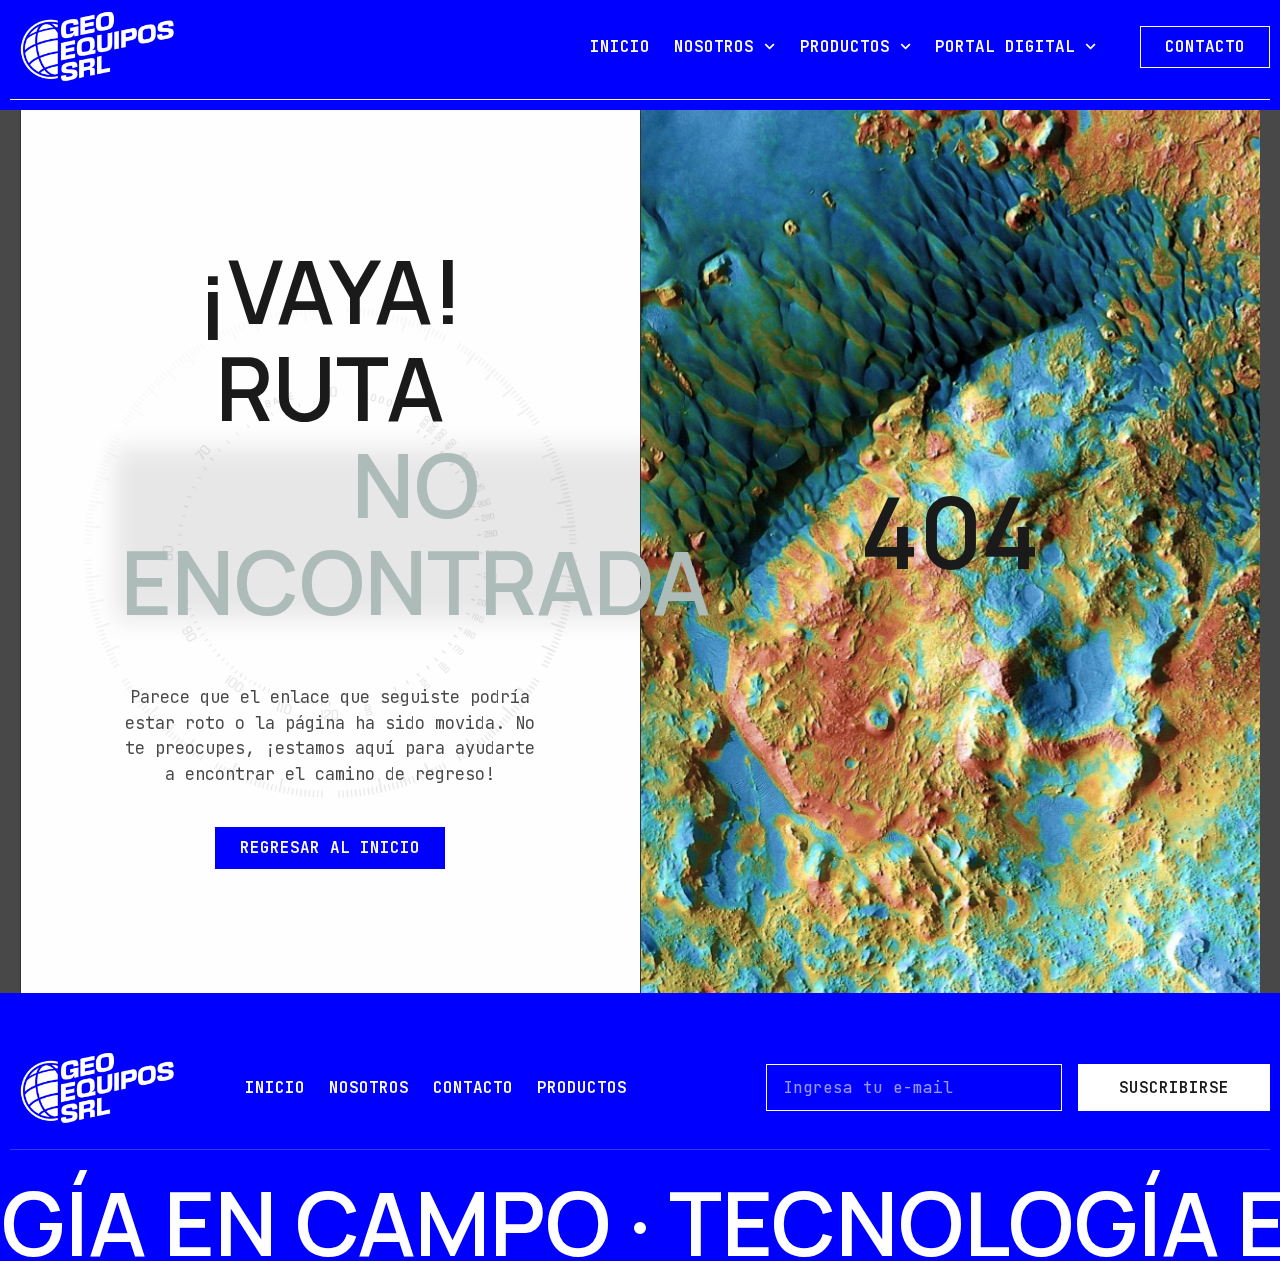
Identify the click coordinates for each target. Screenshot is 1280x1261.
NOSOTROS (714, 46)
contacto (473, 1087)
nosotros (369, 1087)
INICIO (620, 46)
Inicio (275, 1087)
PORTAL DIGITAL (1005, 46)
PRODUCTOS (845, 46)
